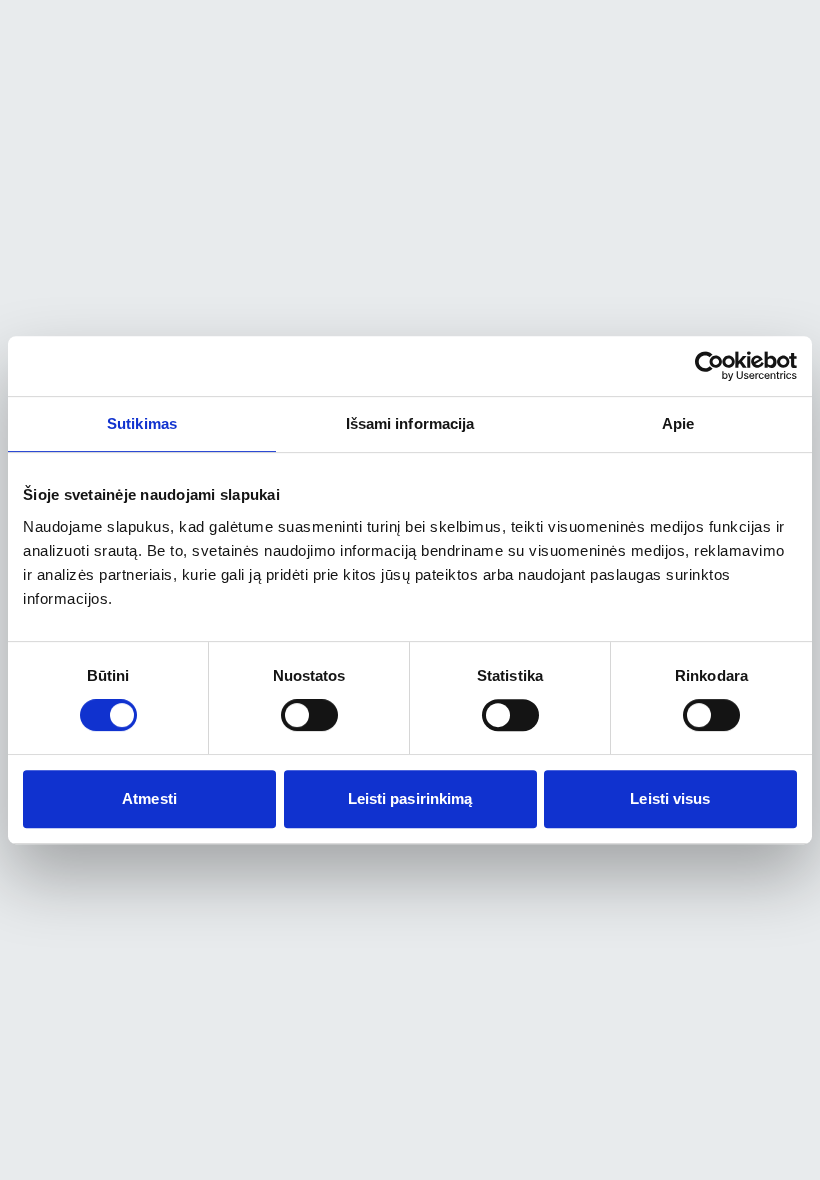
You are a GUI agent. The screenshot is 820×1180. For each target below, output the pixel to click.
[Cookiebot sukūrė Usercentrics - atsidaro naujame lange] (709, 366)
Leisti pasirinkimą (410, 798)
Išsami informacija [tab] (410, 423)
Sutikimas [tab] (142, 423)
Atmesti (149, 798)
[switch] (309, 715)
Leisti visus (670, 798)
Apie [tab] (678, 423)
